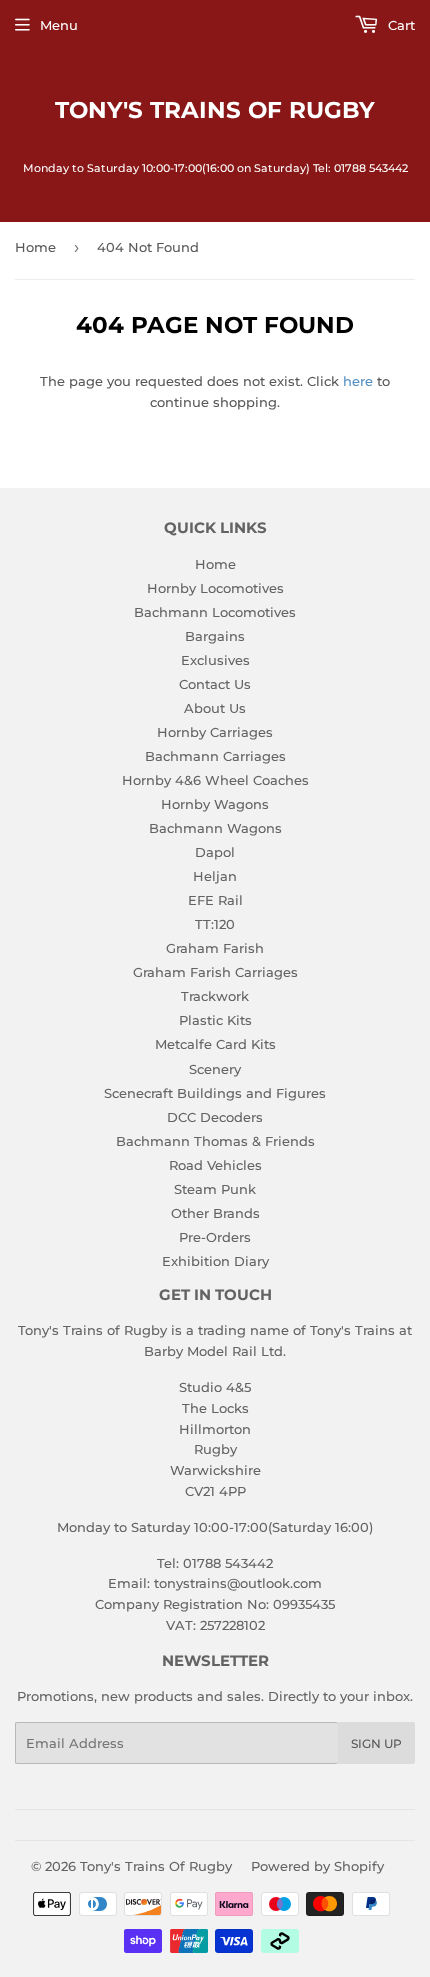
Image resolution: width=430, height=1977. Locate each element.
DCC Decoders (215, 1117)
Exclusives (215, 660)
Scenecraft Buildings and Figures (215, 1093)
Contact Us (215, 684)
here (358, 381)
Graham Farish (215, 948)
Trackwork (215, 996)
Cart (399, 25)
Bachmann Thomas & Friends (215, 1141)
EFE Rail (215, 900)
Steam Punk (215, 1189)
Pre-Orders (215, 1237)
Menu (59, 25)
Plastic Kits (215, 1020)
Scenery (215, 1069)
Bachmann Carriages (215, 756)
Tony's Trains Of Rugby (215, 110)
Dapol (215, 852)
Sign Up (376, 1743)
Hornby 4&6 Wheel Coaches (215, 780)
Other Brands (215, 1213)
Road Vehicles (215, 1165)
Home (35, 247)
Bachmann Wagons (215, 828)
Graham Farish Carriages (215, 972)
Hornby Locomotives (215, 588)
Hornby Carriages (215, 732)
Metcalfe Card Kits (215, 1044)
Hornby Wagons (215, 804)
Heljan (215, 876)
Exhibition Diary (215, 1261)
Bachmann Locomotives (215, 612)
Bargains (215, 636)
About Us (215, 708)
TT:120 (215, 924)
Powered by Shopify (317, 1866)
